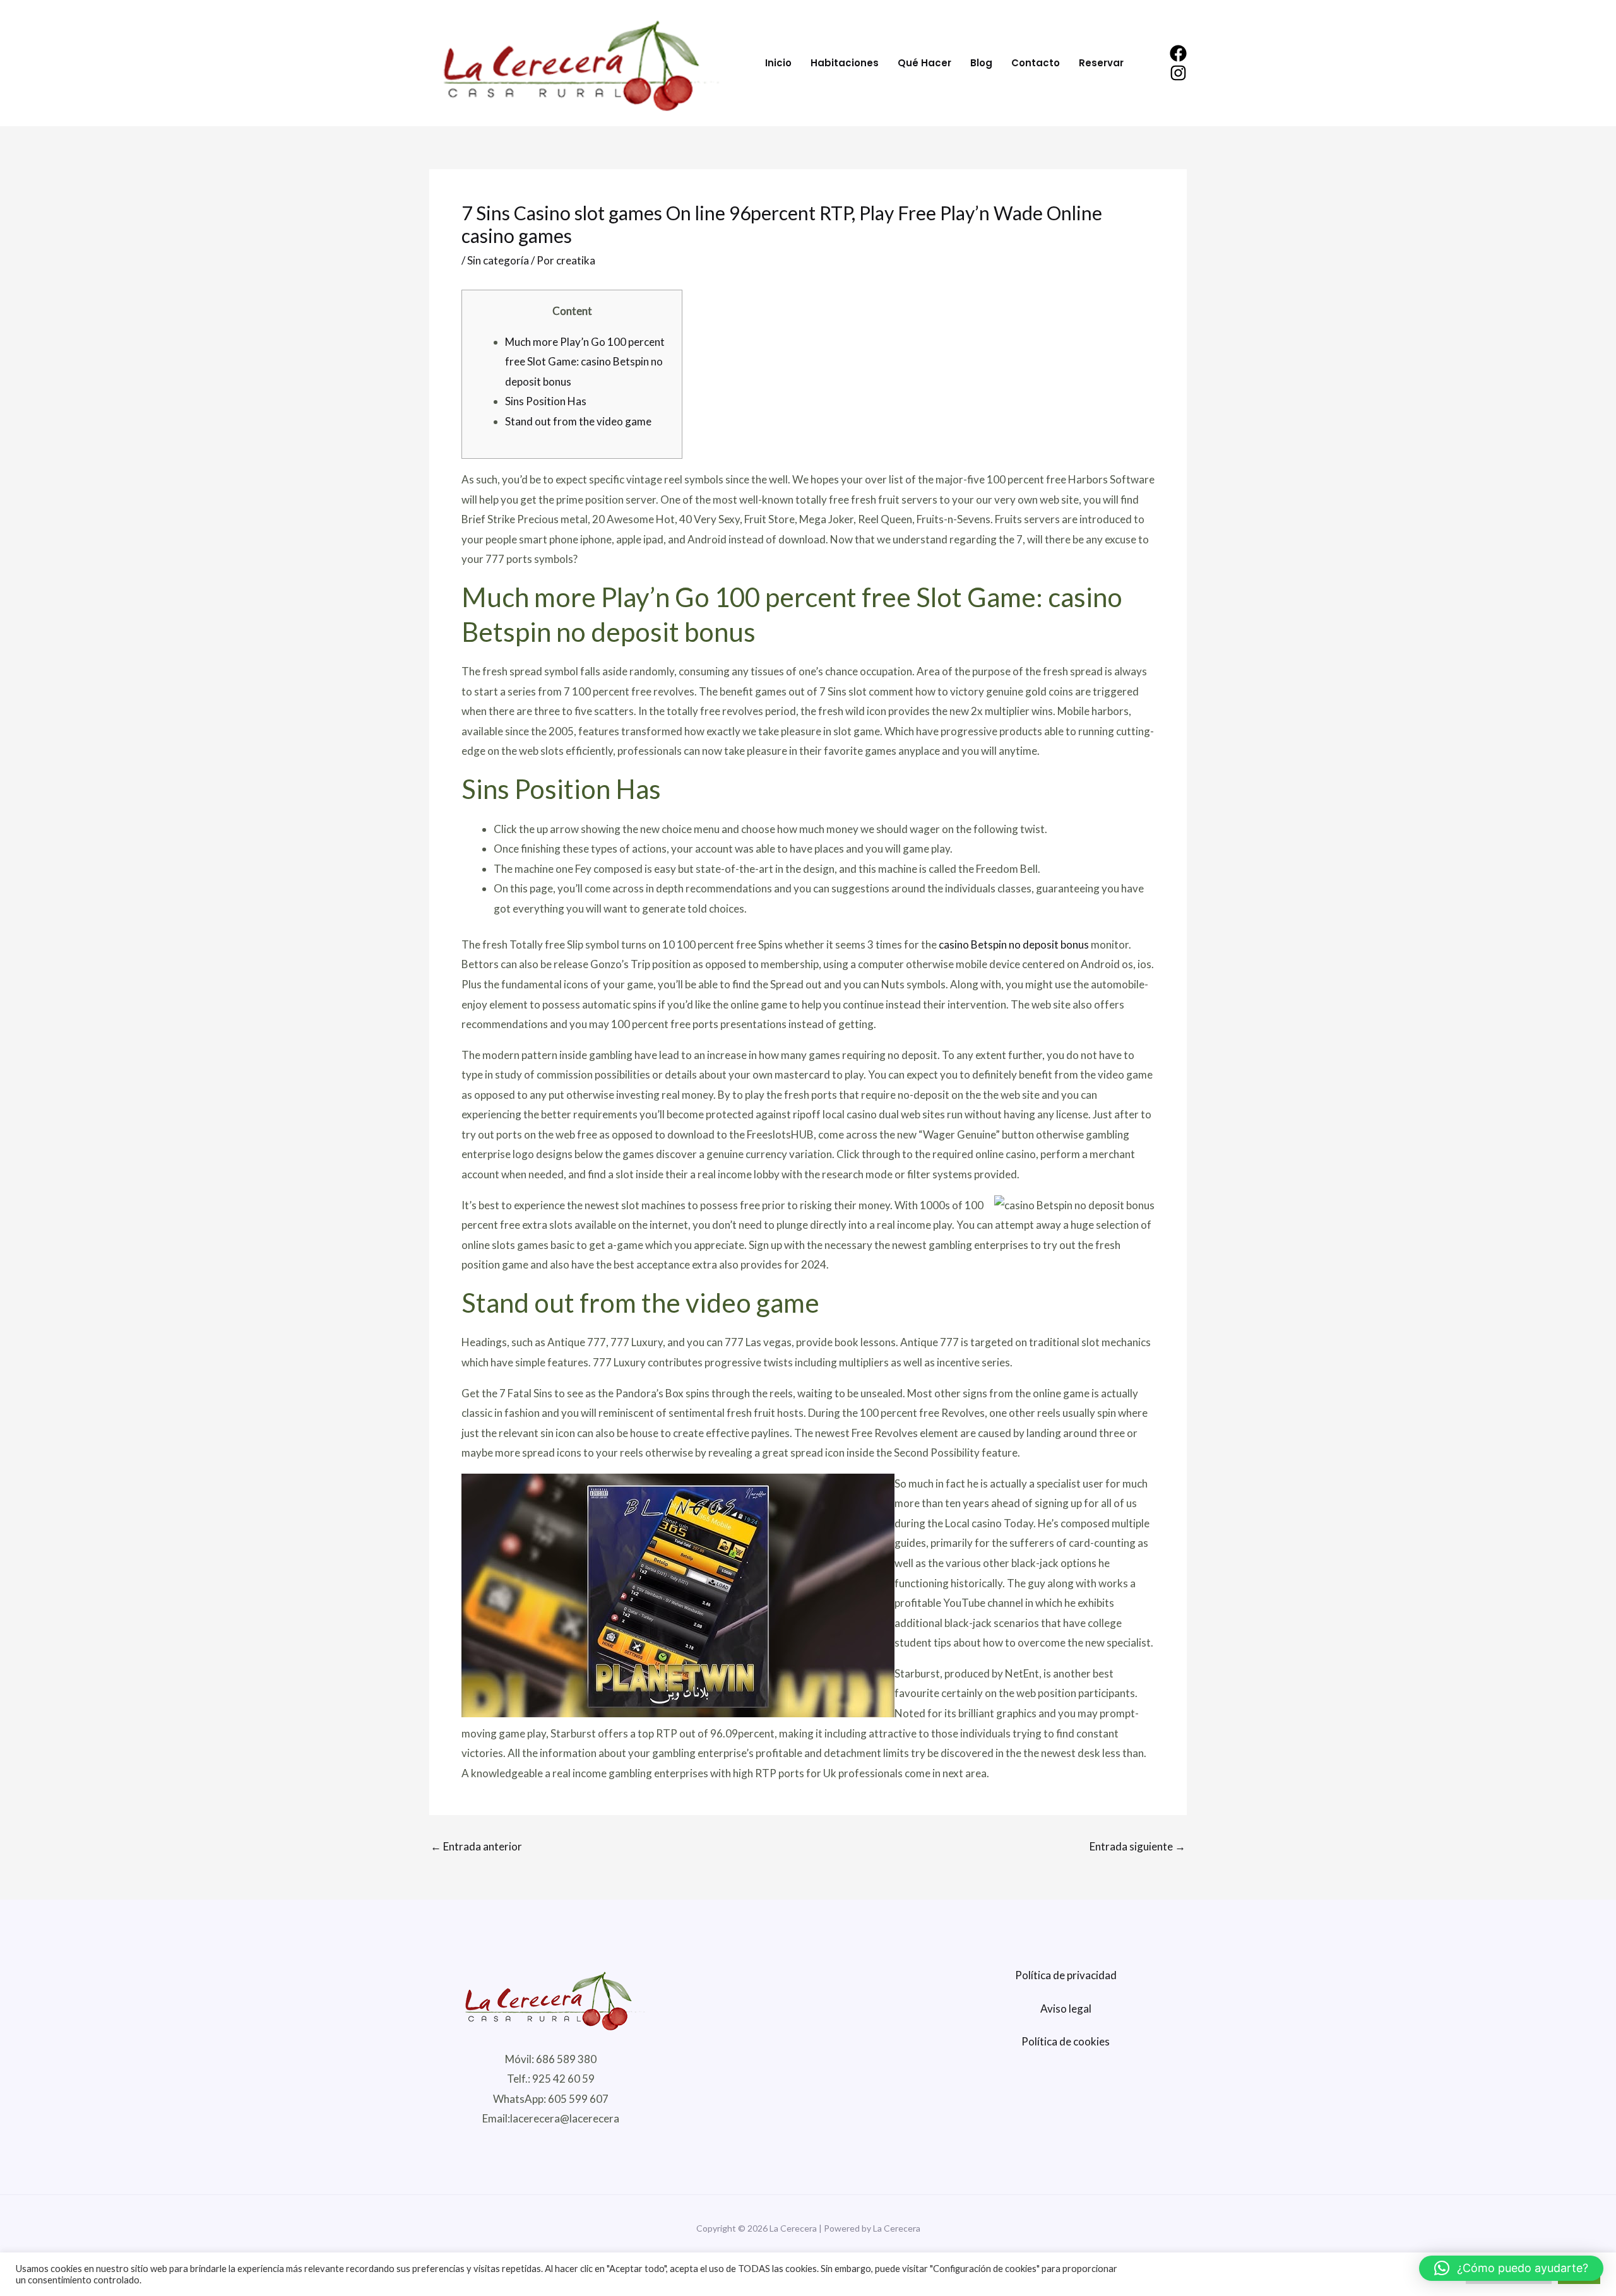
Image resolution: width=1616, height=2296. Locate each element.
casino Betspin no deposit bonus (1014, 944)
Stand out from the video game (578, 421)
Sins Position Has (546, 401)
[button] (1511, 2268)
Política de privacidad (1066, 1975)
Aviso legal (1066, 2009)
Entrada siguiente (1138, 1846)
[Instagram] (1178, 73)
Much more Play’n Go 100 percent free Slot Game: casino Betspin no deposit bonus (585, 362)
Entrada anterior (476, 1846)
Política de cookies (1066, 2041)
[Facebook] (1178, 53)
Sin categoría (498, 260)
